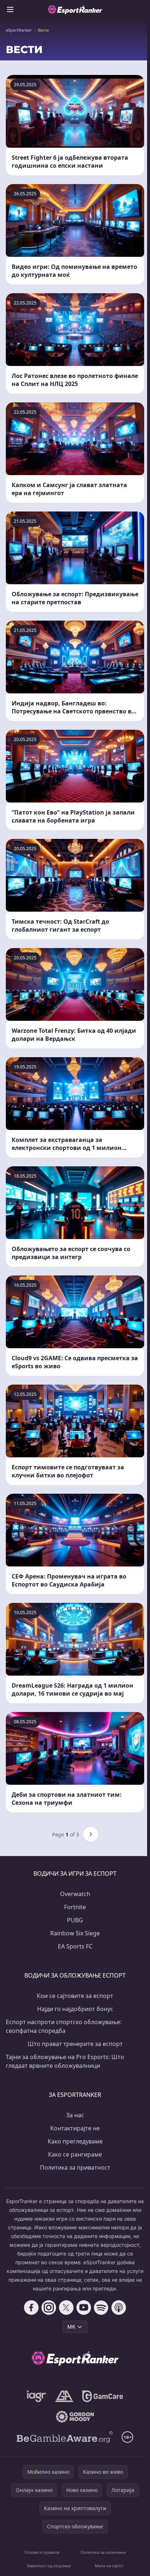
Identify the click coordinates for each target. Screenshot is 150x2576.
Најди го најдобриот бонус (75, 2009)
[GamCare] (102, 2396)
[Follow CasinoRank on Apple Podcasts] (119, 2308)
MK (71, 2327)
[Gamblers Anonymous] (64, 2396)
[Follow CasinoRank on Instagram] (49, 2308)
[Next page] (91, 1834)
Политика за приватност (75, 2167)
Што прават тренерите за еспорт (75, 2044)
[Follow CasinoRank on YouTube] (84, 2308)
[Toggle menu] (10, 9)
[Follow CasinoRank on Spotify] (101, 2308)
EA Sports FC (75, 1946)
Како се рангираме (75, 2154)
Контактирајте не (75, 2128)
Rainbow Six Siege (75, 1933)
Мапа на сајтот (109, 2566)
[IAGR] (37, 2396)
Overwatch (75, 1894)
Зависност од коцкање (49, 2566)
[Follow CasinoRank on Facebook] (31, 2308)
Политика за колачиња (103, 2552)
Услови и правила (42, 2552)
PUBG (75, 1920)
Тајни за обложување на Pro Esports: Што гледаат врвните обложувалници (65, 2061)
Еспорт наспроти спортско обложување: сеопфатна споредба (64, 2026)
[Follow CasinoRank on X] (66, 2308)
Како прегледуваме (75, 2141)
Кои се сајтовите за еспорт (75, 1996)
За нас (75, 2115)
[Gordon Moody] (75, 2417)
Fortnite (75, 1907)
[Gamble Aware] (65, 2437)
